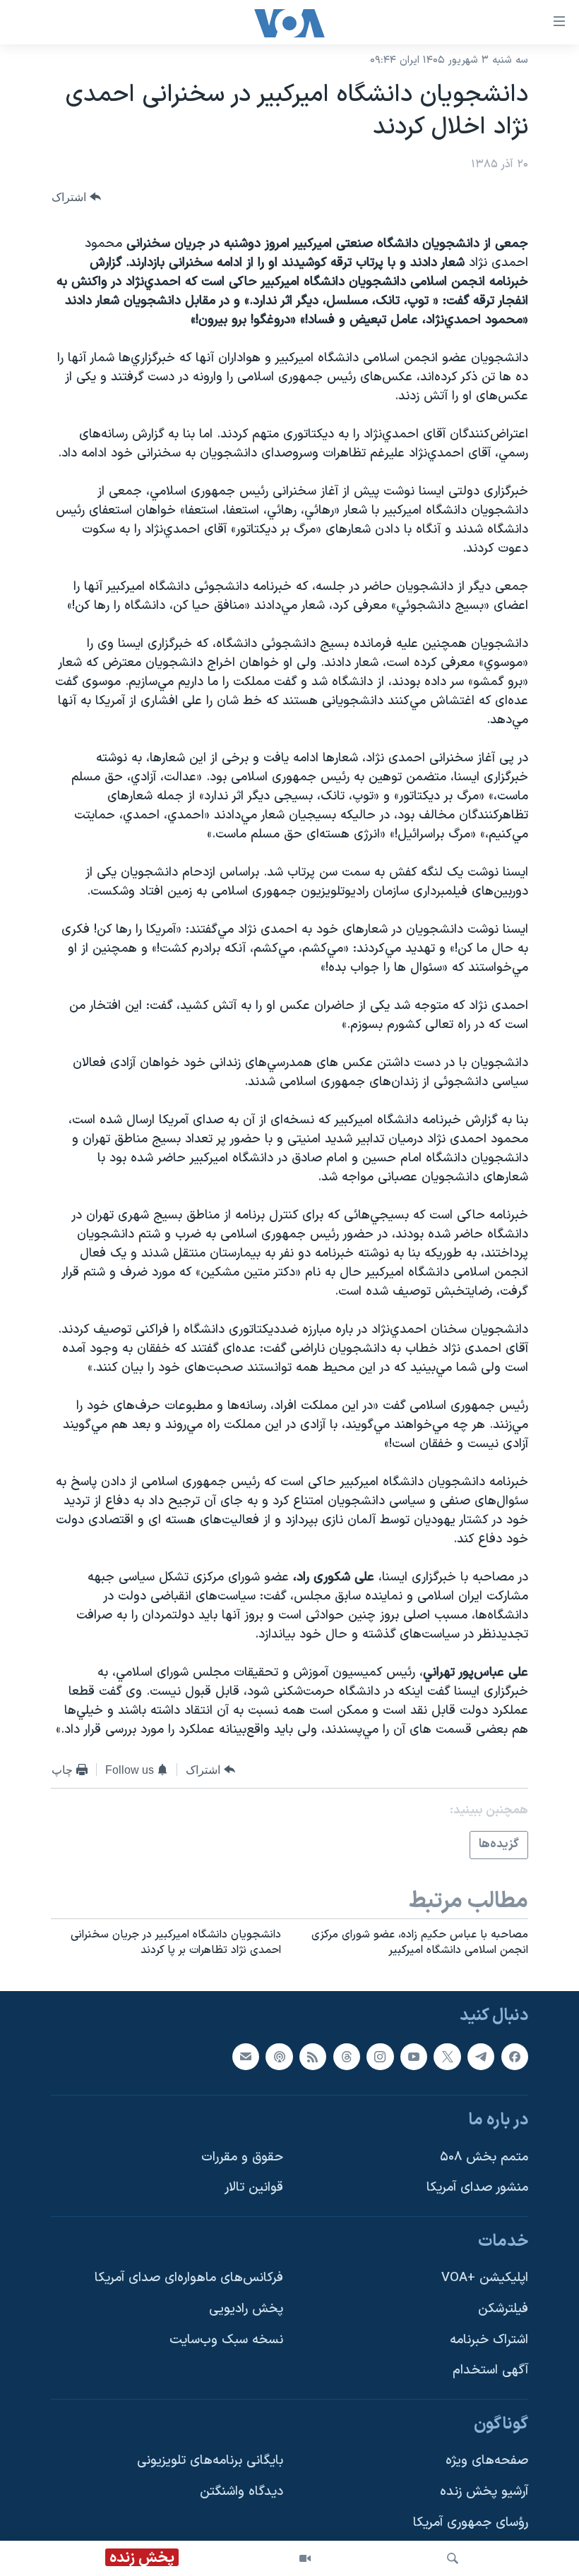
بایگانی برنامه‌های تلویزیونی (210, 2461)
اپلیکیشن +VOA (485, 2278)
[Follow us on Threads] (347, 2056)
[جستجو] (453, 2558)
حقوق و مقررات (242, 2157)
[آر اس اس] (313, 2056)
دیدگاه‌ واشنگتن (241, 2492)
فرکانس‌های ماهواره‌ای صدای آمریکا (189, 2278)
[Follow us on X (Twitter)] (447, 2056)
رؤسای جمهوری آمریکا (471, 2522)
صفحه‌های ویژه (487, 2461)
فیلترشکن (503, 2309)
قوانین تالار (254, 2188)
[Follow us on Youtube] (414, 2056)
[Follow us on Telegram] (481, 2056)
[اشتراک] (246, 2056)
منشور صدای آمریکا (477, 2188)
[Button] (76, 197)
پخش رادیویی (246, 2309)
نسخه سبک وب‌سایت (226, 2339)
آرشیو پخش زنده (484, 2492)
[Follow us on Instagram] (380, 2056)
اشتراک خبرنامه (489, 2339)
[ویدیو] (305, 2558)
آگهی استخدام (490, 2370)
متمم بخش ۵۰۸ (484, 2157)
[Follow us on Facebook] (515, 2056)
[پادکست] (279, 2056)
